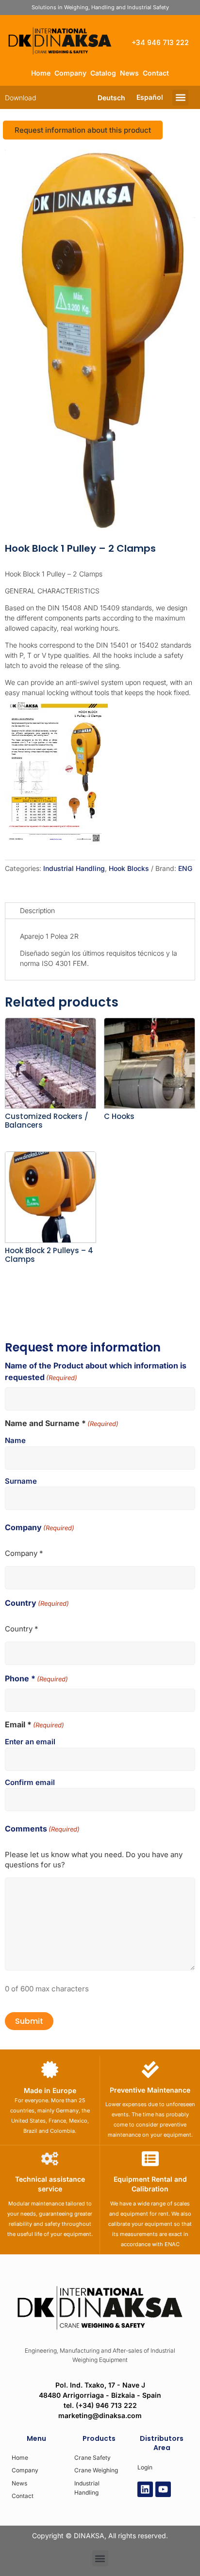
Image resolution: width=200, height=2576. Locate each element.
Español (150, 97)
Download (20, 98)
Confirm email (30, 1782)
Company (70, 73)
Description (37, 910)
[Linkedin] (145, 2489)
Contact (156, 73)
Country (37, 1603)
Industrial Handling (74, 868)
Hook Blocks (129, 868)
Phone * (36, 1678)
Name (15, 1440)
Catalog (103, 73)
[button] (180, 98)
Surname (21, 1481)
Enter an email (30, 1742)
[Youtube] (163, 2489)
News (129, 73)
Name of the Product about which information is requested (96, 1371)
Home (41, 73)
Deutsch (111, 98)
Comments (42, 1829)
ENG (185, 868)
